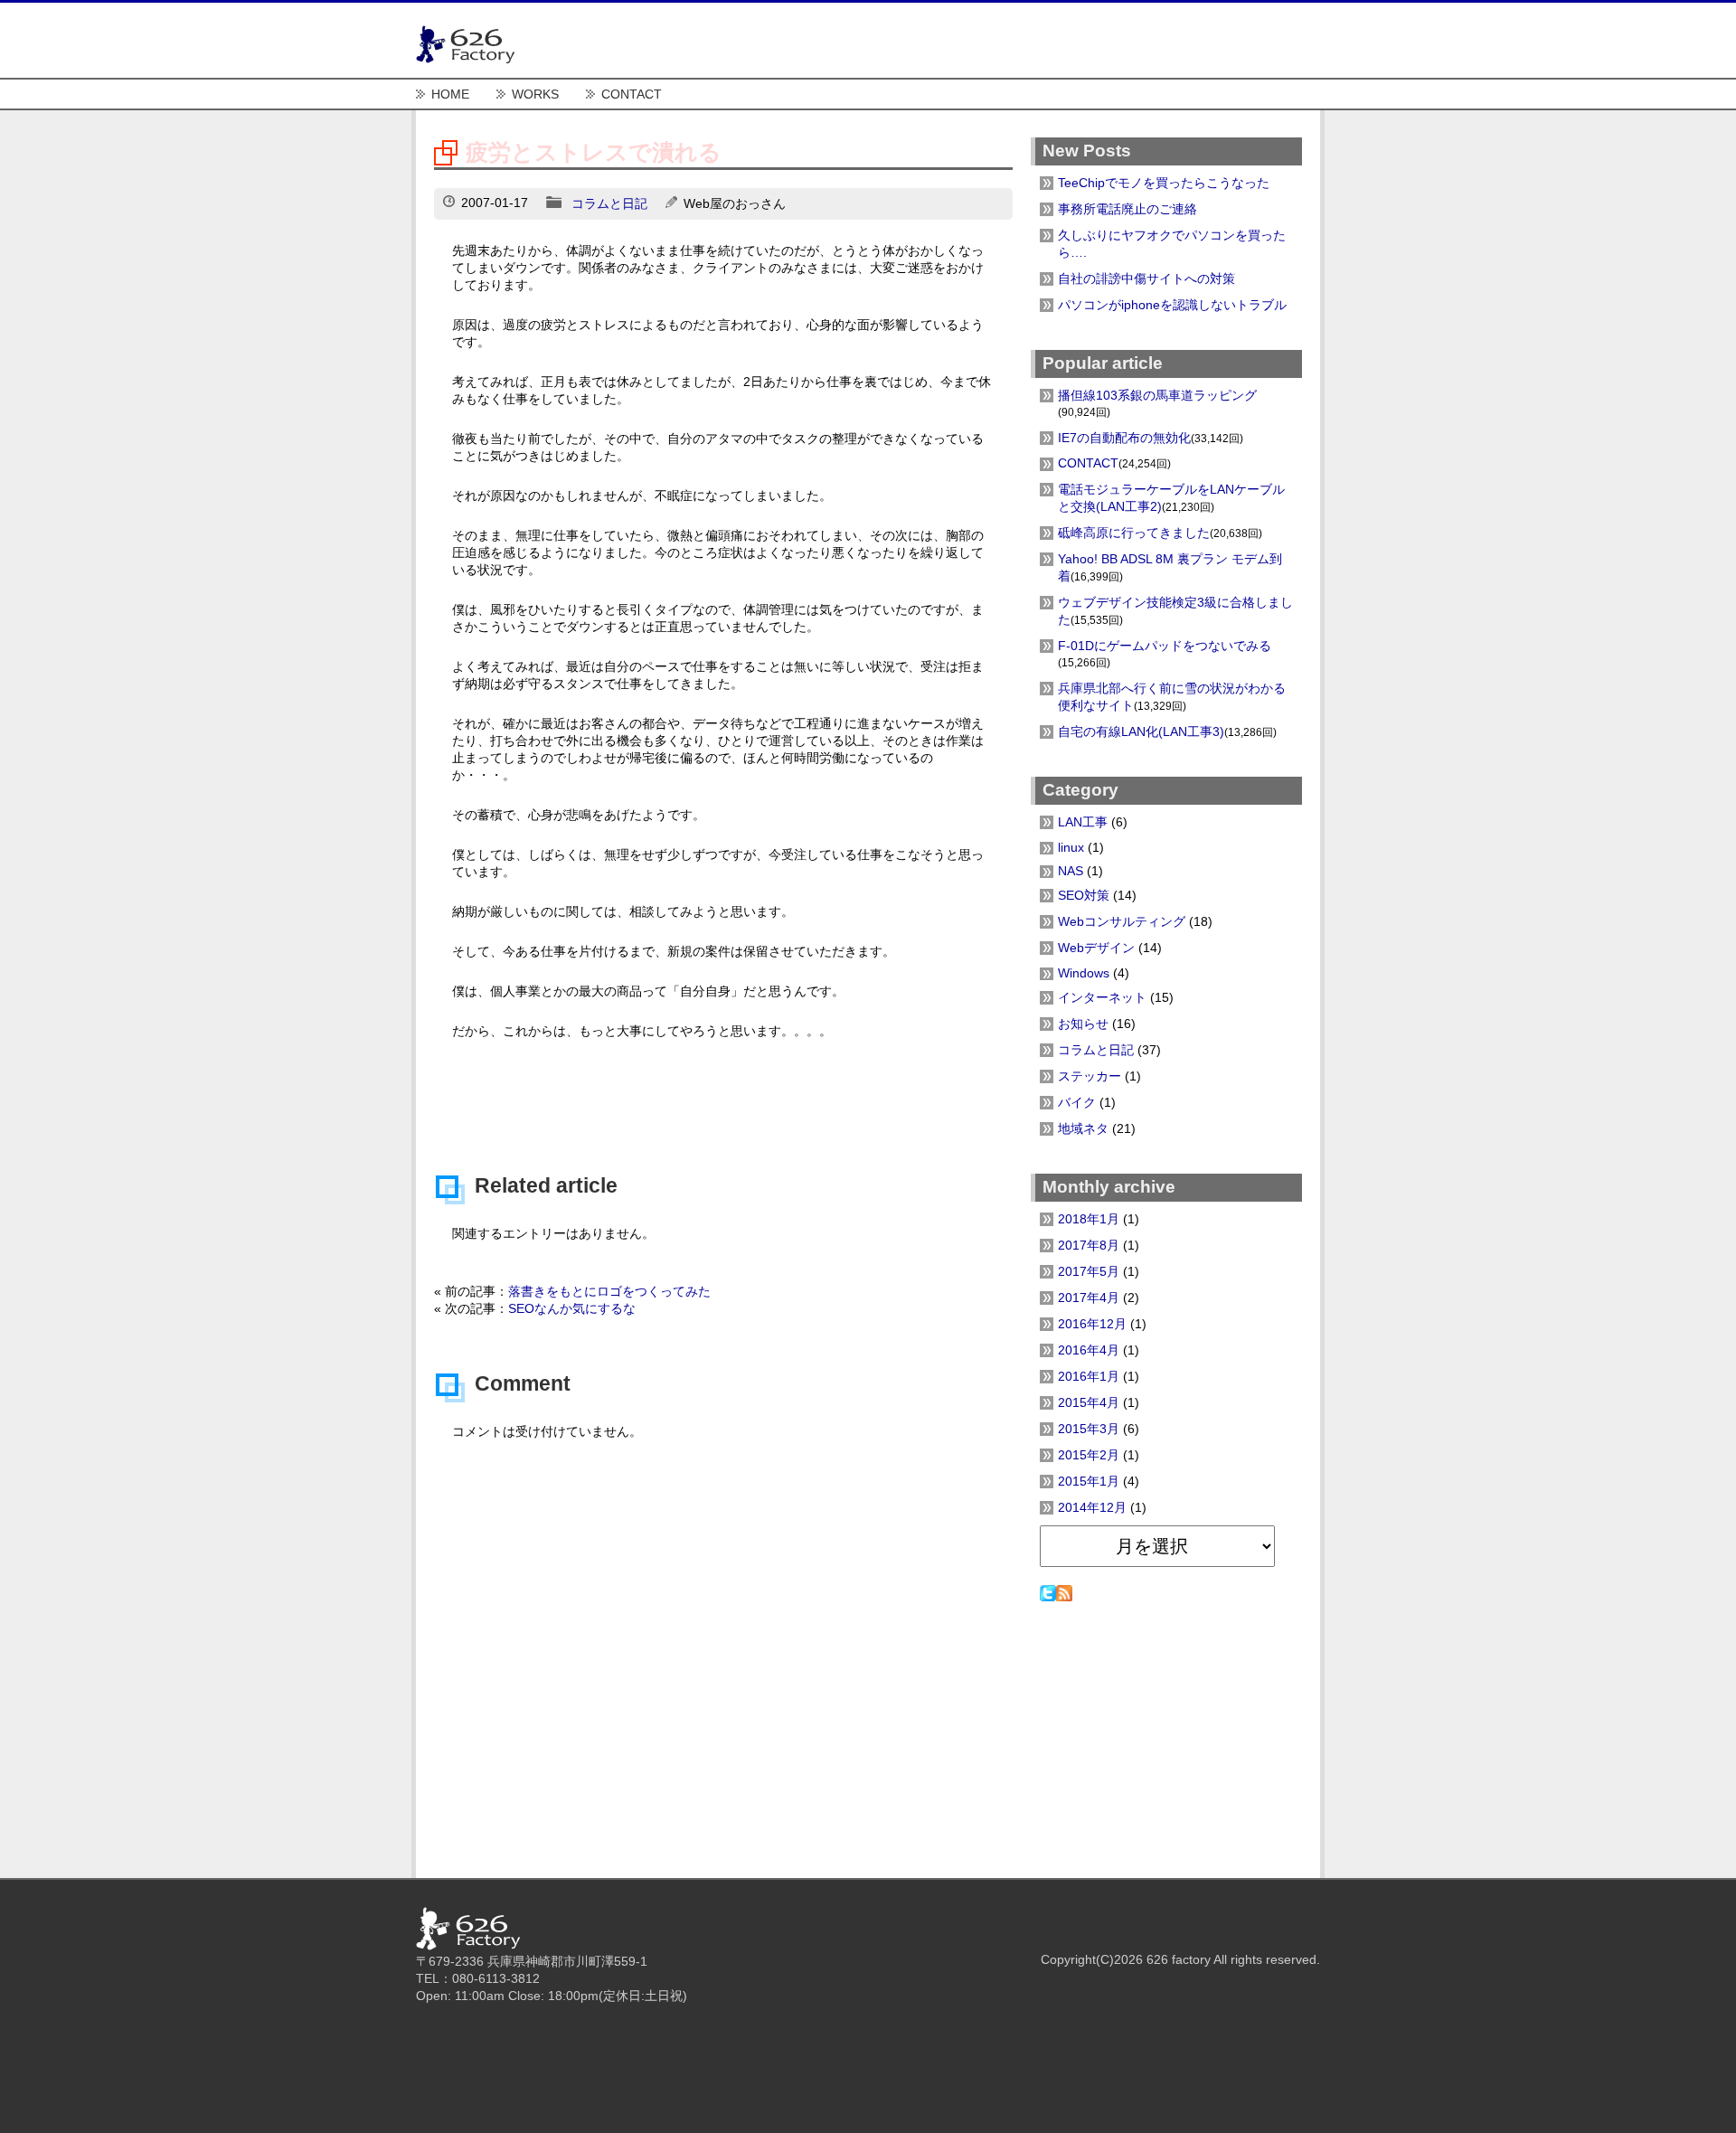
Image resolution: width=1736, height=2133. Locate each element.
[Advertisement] (723, 1090)
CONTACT (632, 94)
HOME (450, 94)
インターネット (1102, 997)
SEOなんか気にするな (572, 1308)
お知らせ (1083, 1024)
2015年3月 (1089, 1429)
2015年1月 (1089, 1481)
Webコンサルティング (1122, 921)
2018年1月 (1089, 1219)
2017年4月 (1089, 1298)
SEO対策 (1084, 895)
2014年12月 (1092, 1507)
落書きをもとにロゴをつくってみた (609, 1291)
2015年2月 (1089, 1455)
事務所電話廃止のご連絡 (1127, 209)
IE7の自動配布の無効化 (1124, 438)
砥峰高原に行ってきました (1134, 533)
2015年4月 (1089, 1402)
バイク (1077, 1102)
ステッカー (1090, 1076)
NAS (1071, 871)
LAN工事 (1083, 822)
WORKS (535, 94)
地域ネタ (1083, 1128)
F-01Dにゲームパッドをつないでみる (1165, 646)
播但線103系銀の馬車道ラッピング (1157, 395)
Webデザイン (1096, 948)
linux (1071, 847)
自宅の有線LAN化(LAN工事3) (1141, 731)
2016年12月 (1092, 1324)
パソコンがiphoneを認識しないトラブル (1172, 305)
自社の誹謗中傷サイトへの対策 (1146, 278)
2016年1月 (1089, 1376)
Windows (1084, 973)
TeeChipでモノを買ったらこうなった (1164, 183)
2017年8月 (1089, 1245)
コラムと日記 (609, 203)
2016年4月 (1089, 1350)
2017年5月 (1089, 1271)
